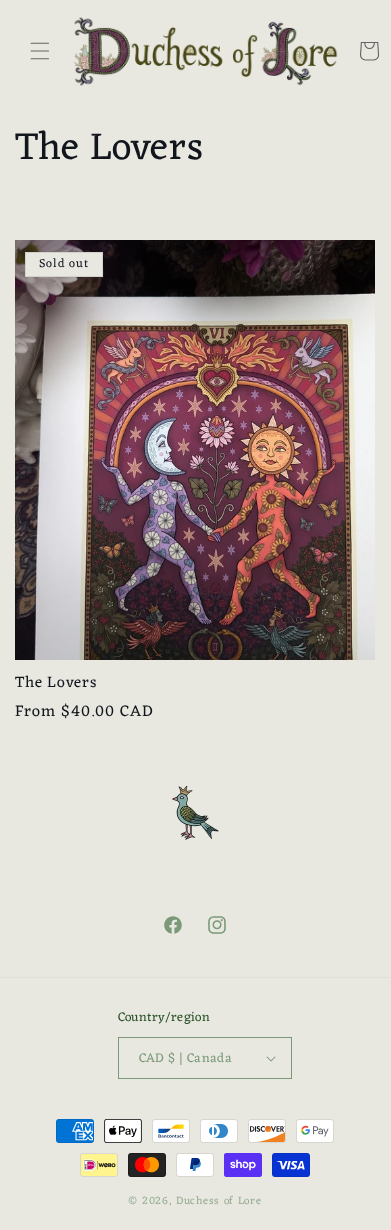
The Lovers (56, 683)
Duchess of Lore (219, 1201)
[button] (40, 51)
